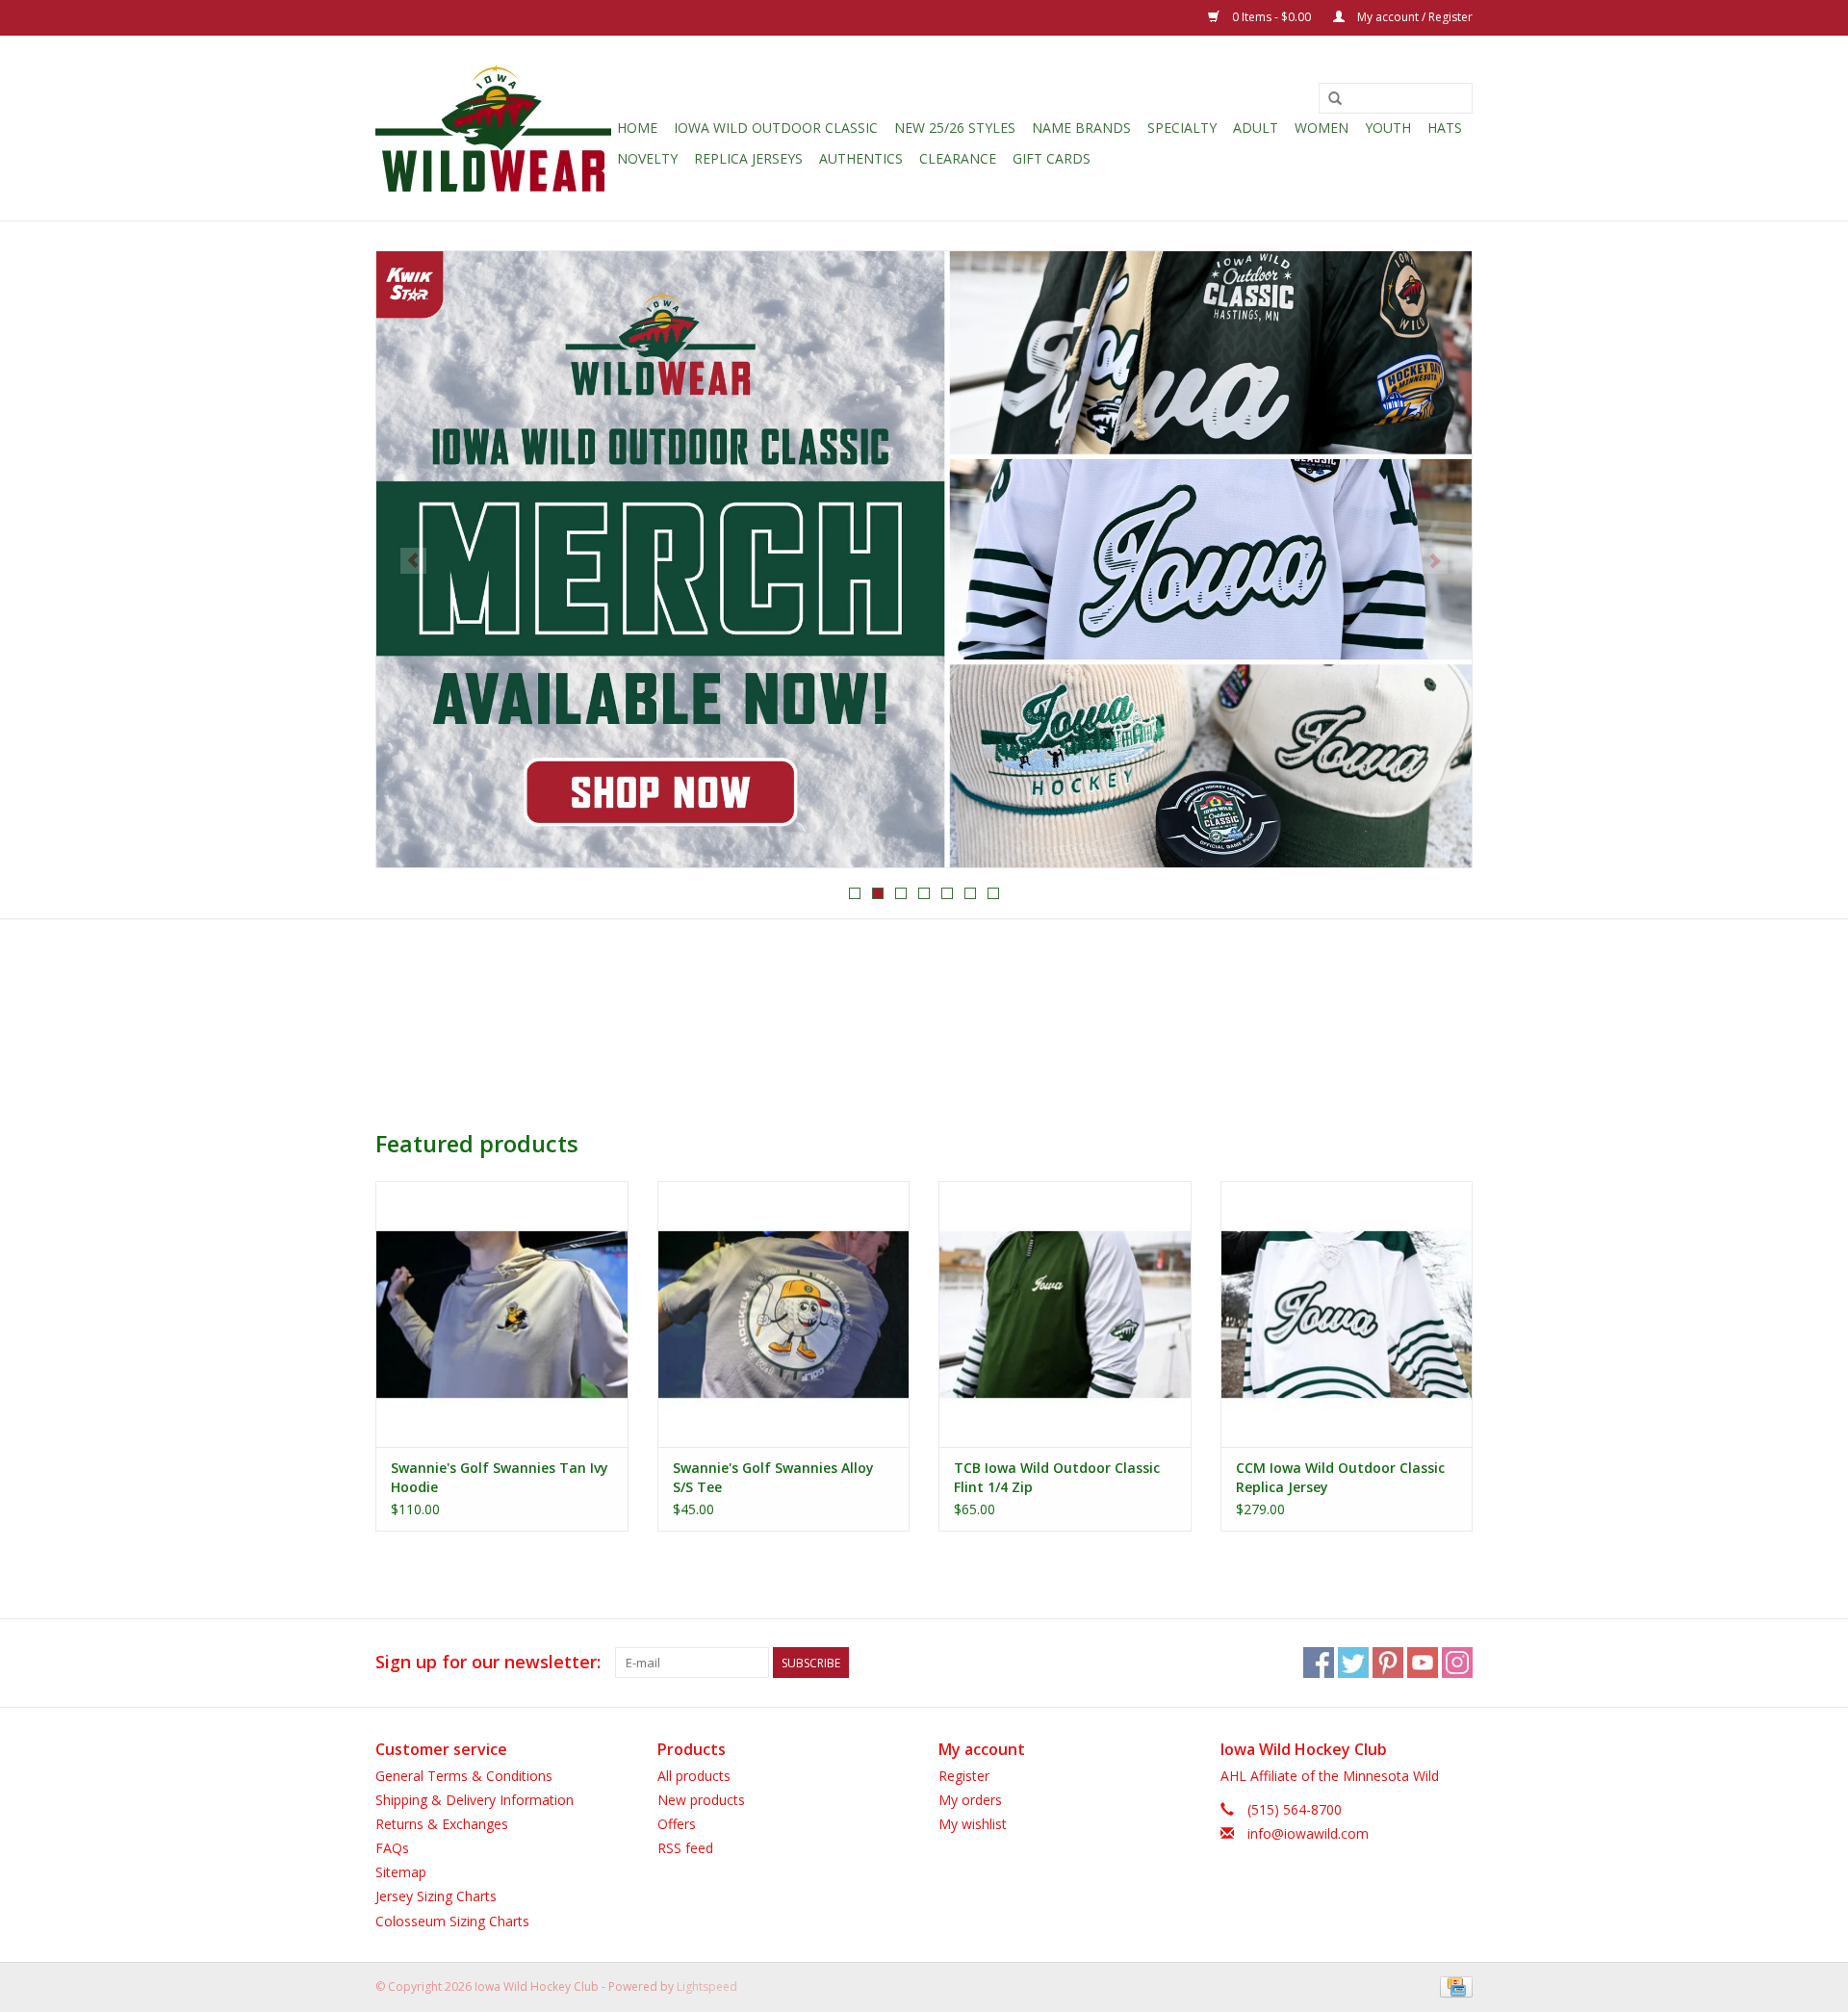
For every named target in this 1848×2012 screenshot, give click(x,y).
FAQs (392, 1848)
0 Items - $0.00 (1271, 17)
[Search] (1335, 99)
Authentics (861, 158)
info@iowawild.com (1308, 1833)
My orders (970, 1800)
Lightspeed (707, 1986)
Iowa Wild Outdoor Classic (776, 128)
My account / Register (1413, 17)
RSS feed (685, 1848)
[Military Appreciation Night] (924, 559)
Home (637, 128)
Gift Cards (1052, 158)
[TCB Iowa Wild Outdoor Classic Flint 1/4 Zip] (1065, 1314)
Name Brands (1081, 128)
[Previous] (413, 561)
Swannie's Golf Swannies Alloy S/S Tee (773, 1477)
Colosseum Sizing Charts (452, 1921)
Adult (1256, 128)
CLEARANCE (958, 158)
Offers (677, 1824)
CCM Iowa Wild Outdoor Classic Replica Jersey (1340, 1477)
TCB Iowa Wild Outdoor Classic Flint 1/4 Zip (1057, 1477)
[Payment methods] (1453, 1986)
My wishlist (973, 1824)
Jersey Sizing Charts (436, 1896)
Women (1322, 128)
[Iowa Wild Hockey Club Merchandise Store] (493, 128)
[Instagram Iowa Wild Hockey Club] (1457, 1663)
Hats (1445, 128)
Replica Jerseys (748, 158)
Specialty (1182, 128)
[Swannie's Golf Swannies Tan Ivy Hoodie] (502, 1314)
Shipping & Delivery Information (475, 1800)
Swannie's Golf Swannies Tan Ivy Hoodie (500, 1477)
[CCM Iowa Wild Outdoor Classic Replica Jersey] (1347, 1314)
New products (701, 1800)
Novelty (647, 158)
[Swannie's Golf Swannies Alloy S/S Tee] (784, 1314)
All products (694, 1776)
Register (964, 1776)
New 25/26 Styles (955, 128)
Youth (1388, 128)
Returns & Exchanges (442, 1824)
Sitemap (401, 1872)
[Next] (1435, 561)
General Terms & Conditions (464, 1776)
